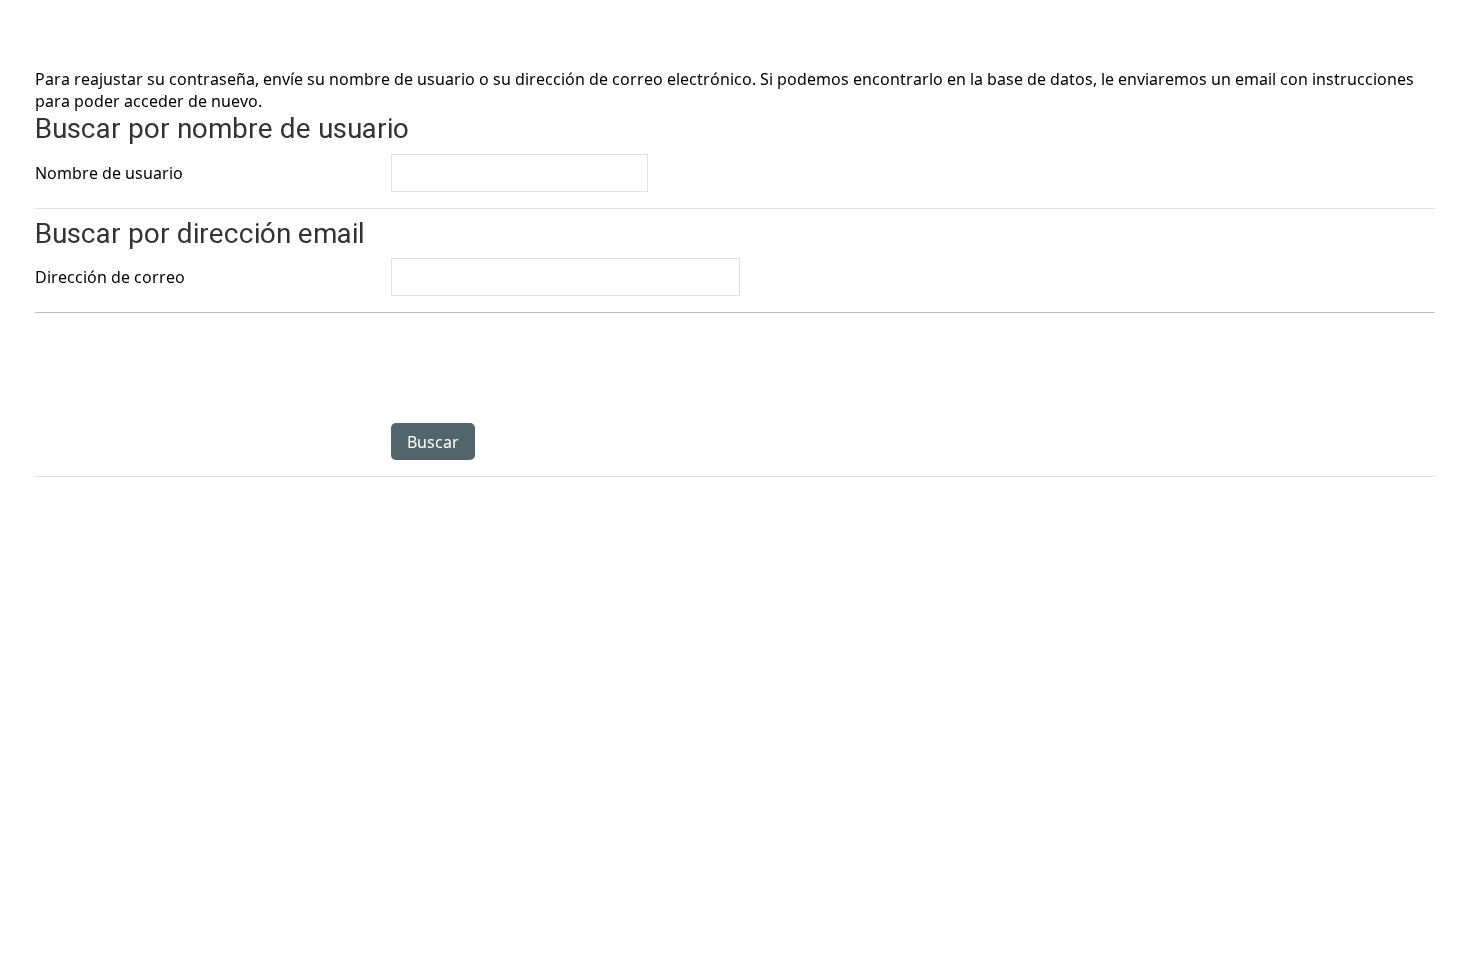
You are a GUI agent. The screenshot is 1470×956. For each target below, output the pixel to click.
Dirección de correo (110, 277)
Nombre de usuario (109, 173)
